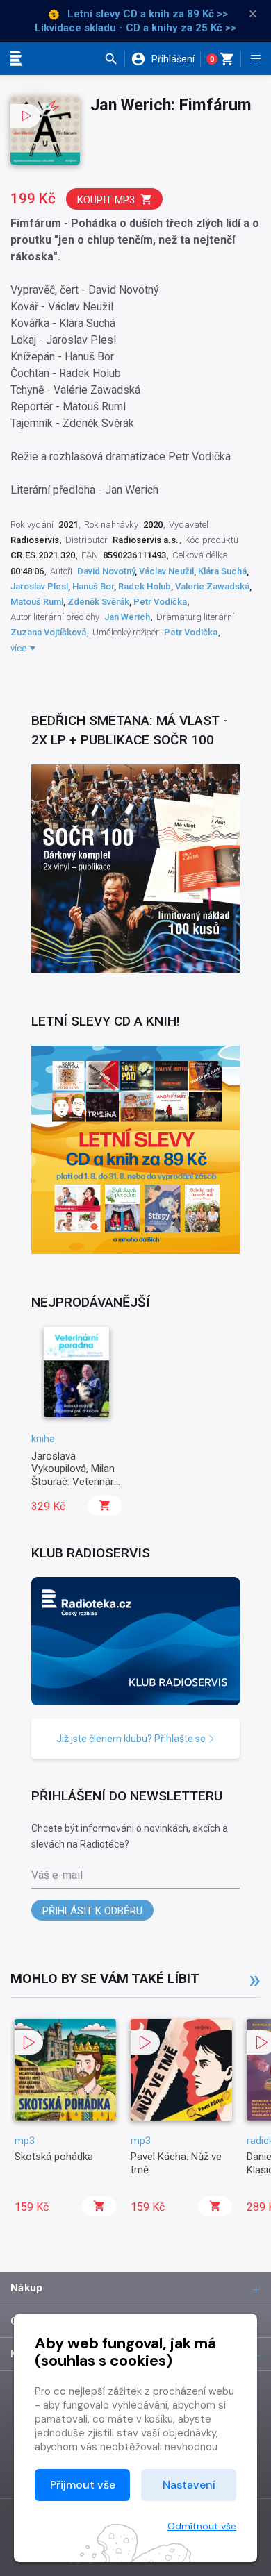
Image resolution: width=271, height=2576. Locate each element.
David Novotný (106, 571)
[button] (114, 59)
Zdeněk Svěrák (98, 602)
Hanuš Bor (93, 586)
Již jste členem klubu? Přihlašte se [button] (132, 1739)
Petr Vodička (160, 602)
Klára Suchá (222, 571)
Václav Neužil (166, 571)
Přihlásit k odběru (92, 1911)
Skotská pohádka (54, 2157)
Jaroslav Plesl (39, 586)
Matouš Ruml (37, 602)
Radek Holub (145, 586)
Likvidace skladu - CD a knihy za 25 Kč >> (135, 28)
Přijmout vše (83, 2485)
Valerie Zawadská (212, 586)
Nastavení (189, 2485)
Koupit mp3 (106, 200)
